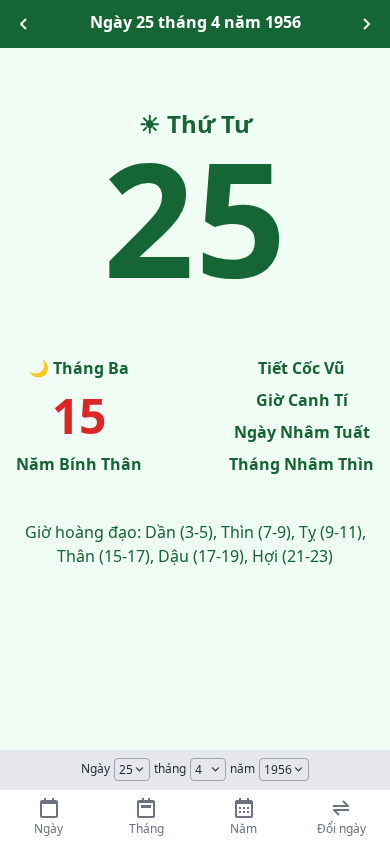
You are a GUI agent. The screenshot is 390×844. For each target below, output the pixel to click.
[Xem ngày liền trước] (24, 24)
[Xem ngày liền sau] (366, 24)
